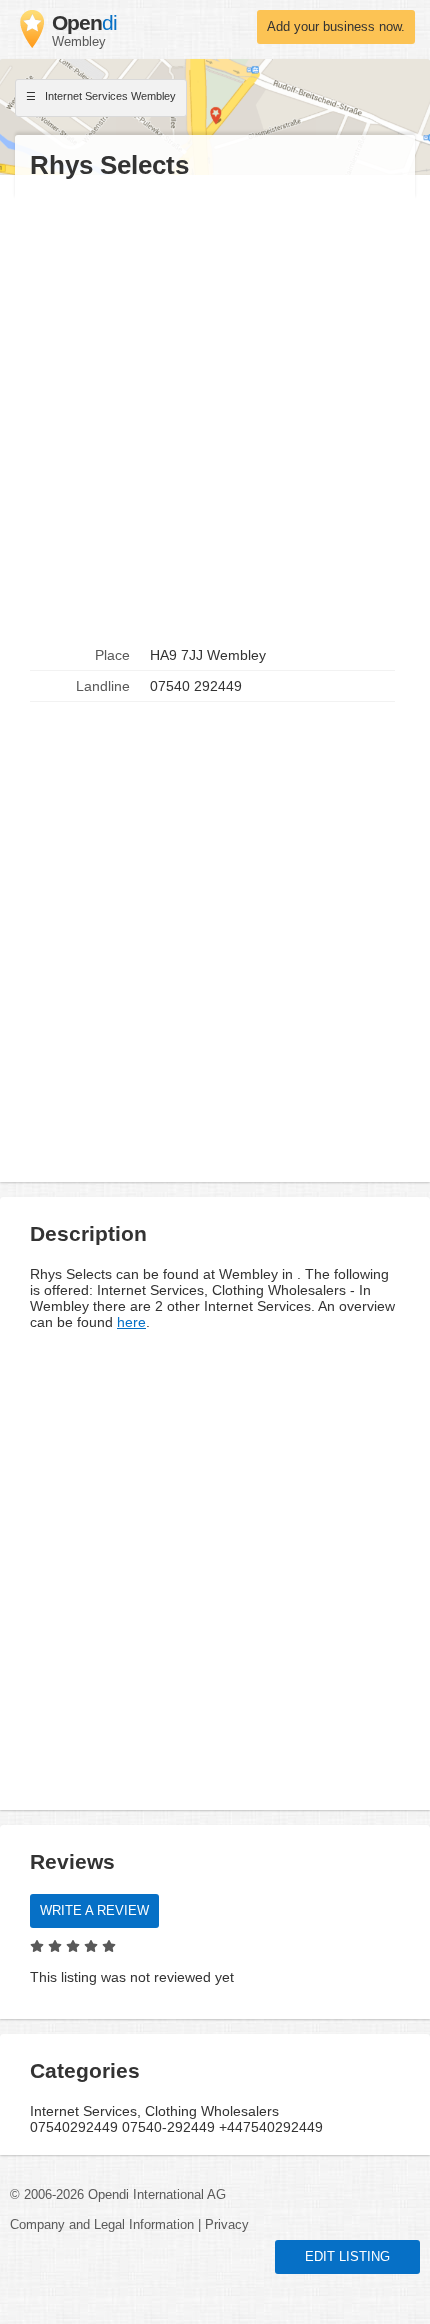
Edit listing (347, 2257)
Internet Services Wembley (109, 96)
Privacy (227, 2225)
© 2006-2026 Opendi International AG (118, 2195)
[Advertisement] (215, 411)
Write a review (94, 1911)
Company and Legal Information (102, 2225)
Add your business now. (336, 27)
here (131, 1322)
